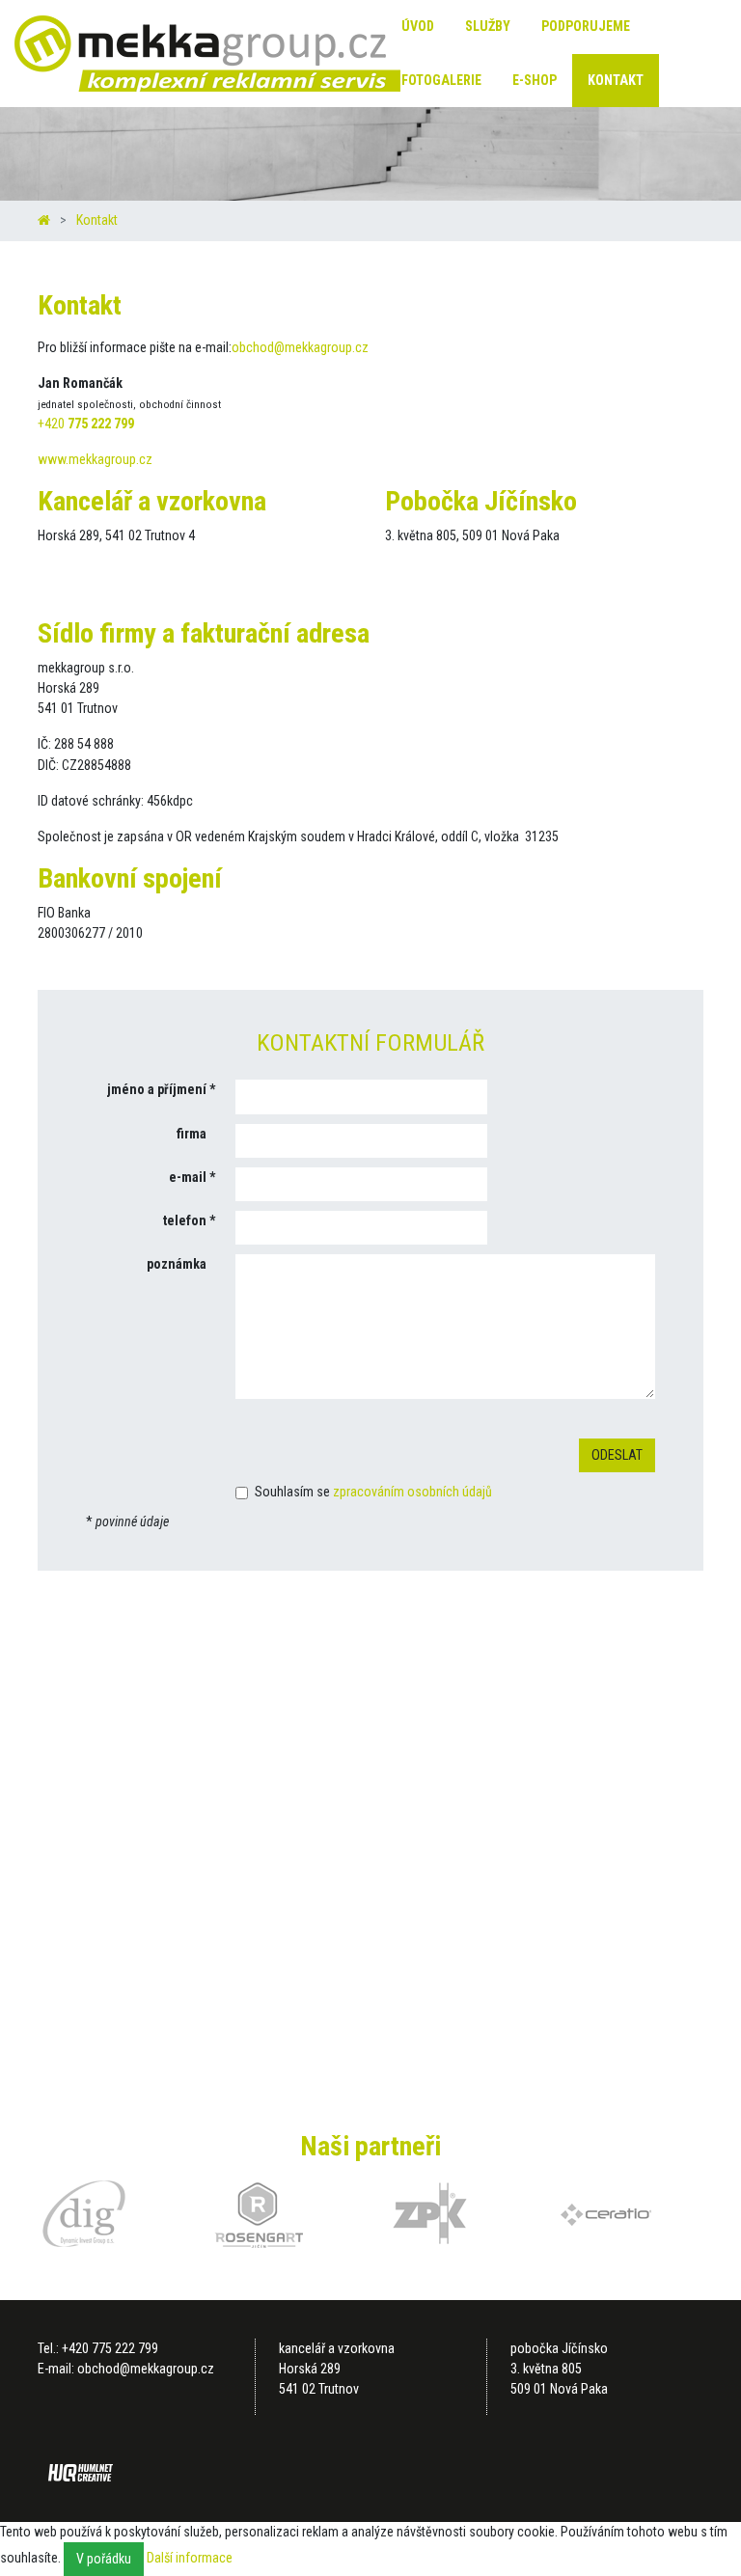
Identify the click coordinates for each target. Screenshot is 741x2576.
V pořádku (104, 2559)
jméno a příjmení (157, 1089)
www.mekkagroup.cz (95, 459)
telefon (185, 1220)
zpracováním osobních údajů (412, 1492)
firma (192, 1134)
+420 (86, 424)
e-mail (188, 1177)
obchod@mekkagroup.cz (300, 347)
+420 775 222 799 (110, 2348)
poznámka (177, 1264)
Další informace (190, 2558)
